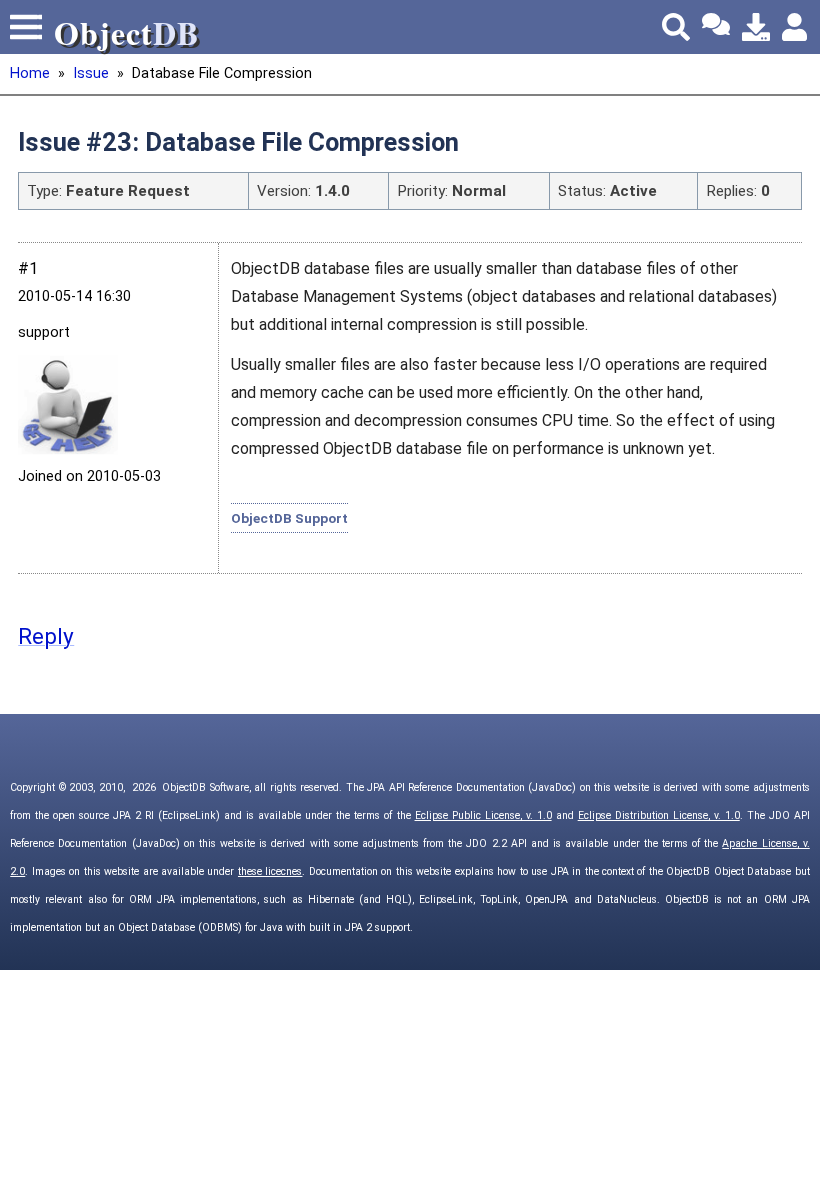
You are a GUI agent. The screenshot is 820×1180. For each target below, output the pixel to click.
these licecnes (270, 871)
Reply (46, 636)
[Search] (676, 27)
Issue (91, 73)
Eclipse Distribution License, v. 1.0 (659, 815)
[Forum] (716, 27)
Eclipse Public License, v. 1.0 (483, 815)
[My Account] (796, 27)
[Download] (756, 27)
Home (30, 73)
